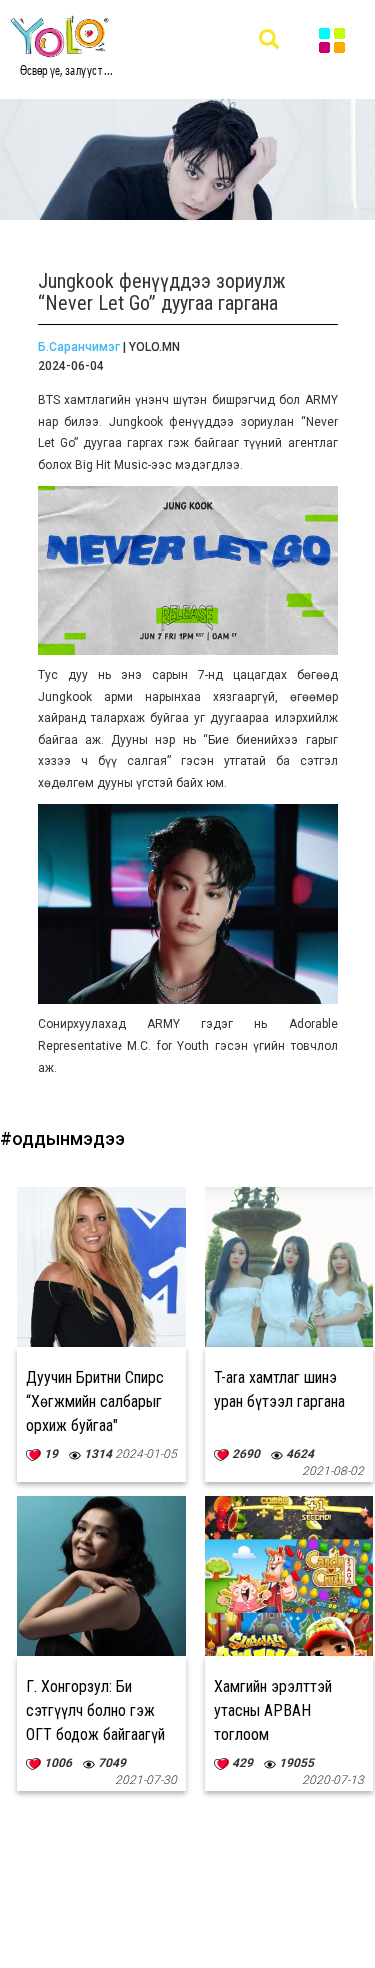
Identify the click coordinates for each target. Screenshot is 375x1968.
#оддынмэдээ (62, 1138)
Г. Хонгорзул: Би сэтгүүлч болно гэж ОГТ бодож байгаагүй (95, 1710)
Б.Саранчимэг (79, 347)
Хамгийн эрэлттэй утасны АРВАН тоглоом (273, 1710)
